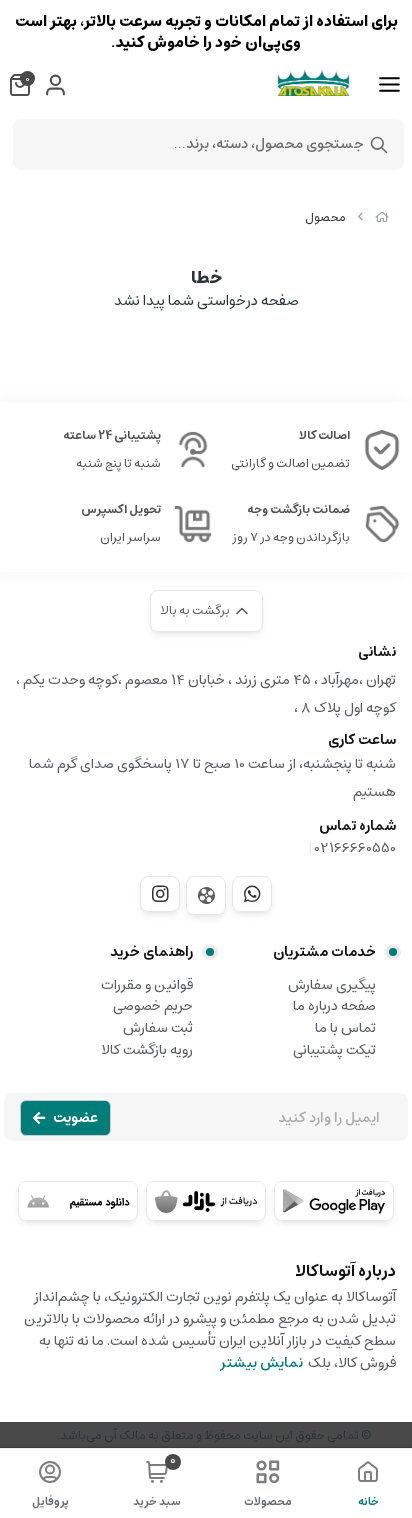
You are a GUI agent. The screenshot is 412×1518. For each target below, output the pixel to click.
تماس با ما (345, 1028)
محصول (325, 217)
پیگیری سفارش (332, 985)
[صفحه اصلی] (382, 217)
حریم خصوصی (153, 1006)
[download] (78, 1201)
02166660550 (355, 848)
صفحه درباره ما (334, 1006)
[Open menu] (389, 85)
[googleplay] (334, 1201)
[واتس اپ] (252, 894)
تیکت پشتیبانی (334, 1050)
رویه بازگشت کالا (147, 1050)
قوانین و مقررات (147, 985)
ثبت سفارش (158, 1028)
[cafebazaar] (206, 1201)
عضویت (75, 1118)
